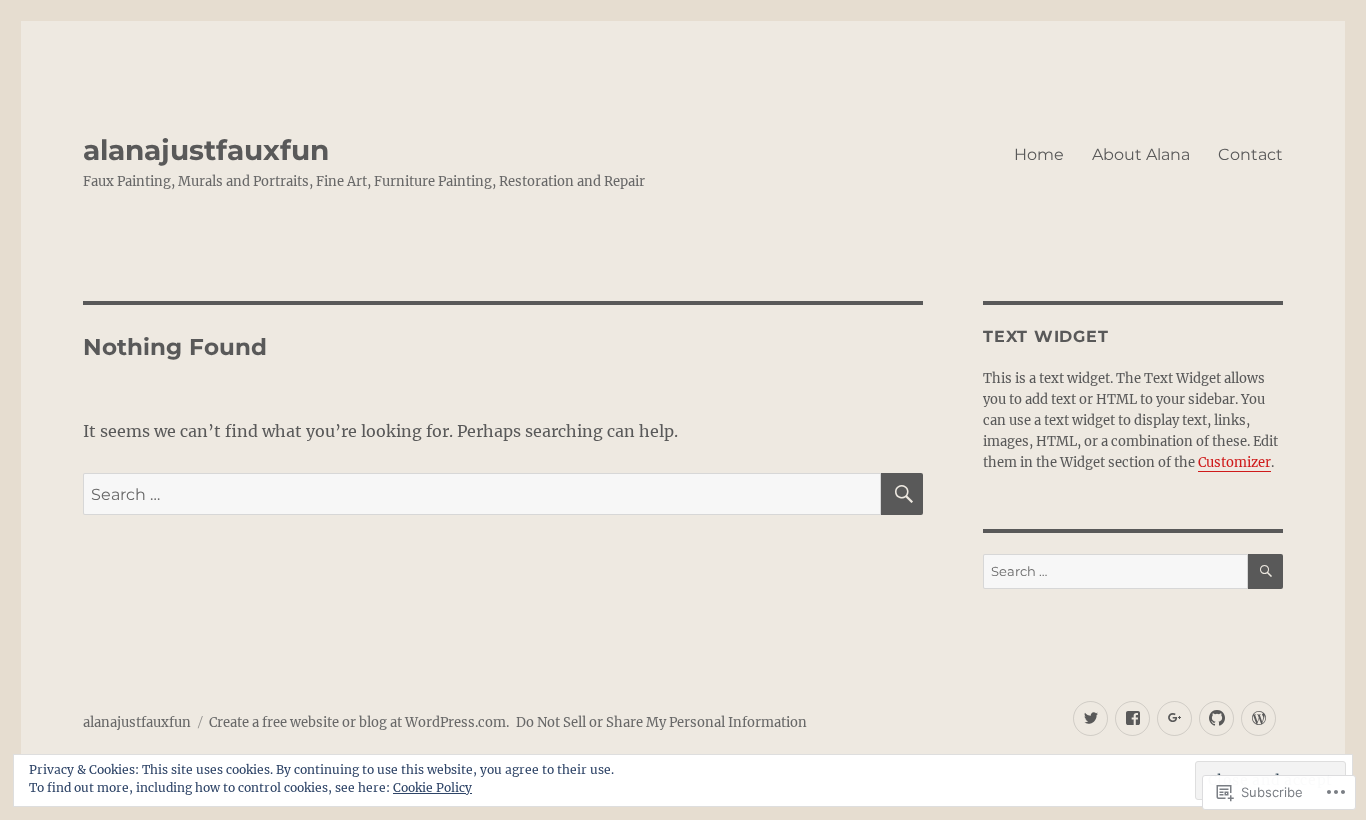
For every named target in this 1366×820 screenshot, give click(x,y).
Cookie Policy (432, 787)
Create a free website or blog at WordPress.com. (359, 722)
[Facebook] (1132, 718)
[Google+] (1174, 718)
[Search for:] (482, 494)
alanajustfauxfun (206, 150)
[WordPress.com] (1258, 718)
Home (1039, 154)
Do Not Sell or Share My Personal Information (661, 722)
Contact (1250, 154)
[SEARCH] (902, 494)
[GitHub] (1216, 718)
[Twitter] (1090, 718)
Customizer (1234, 462)
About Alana (1141, 154)
